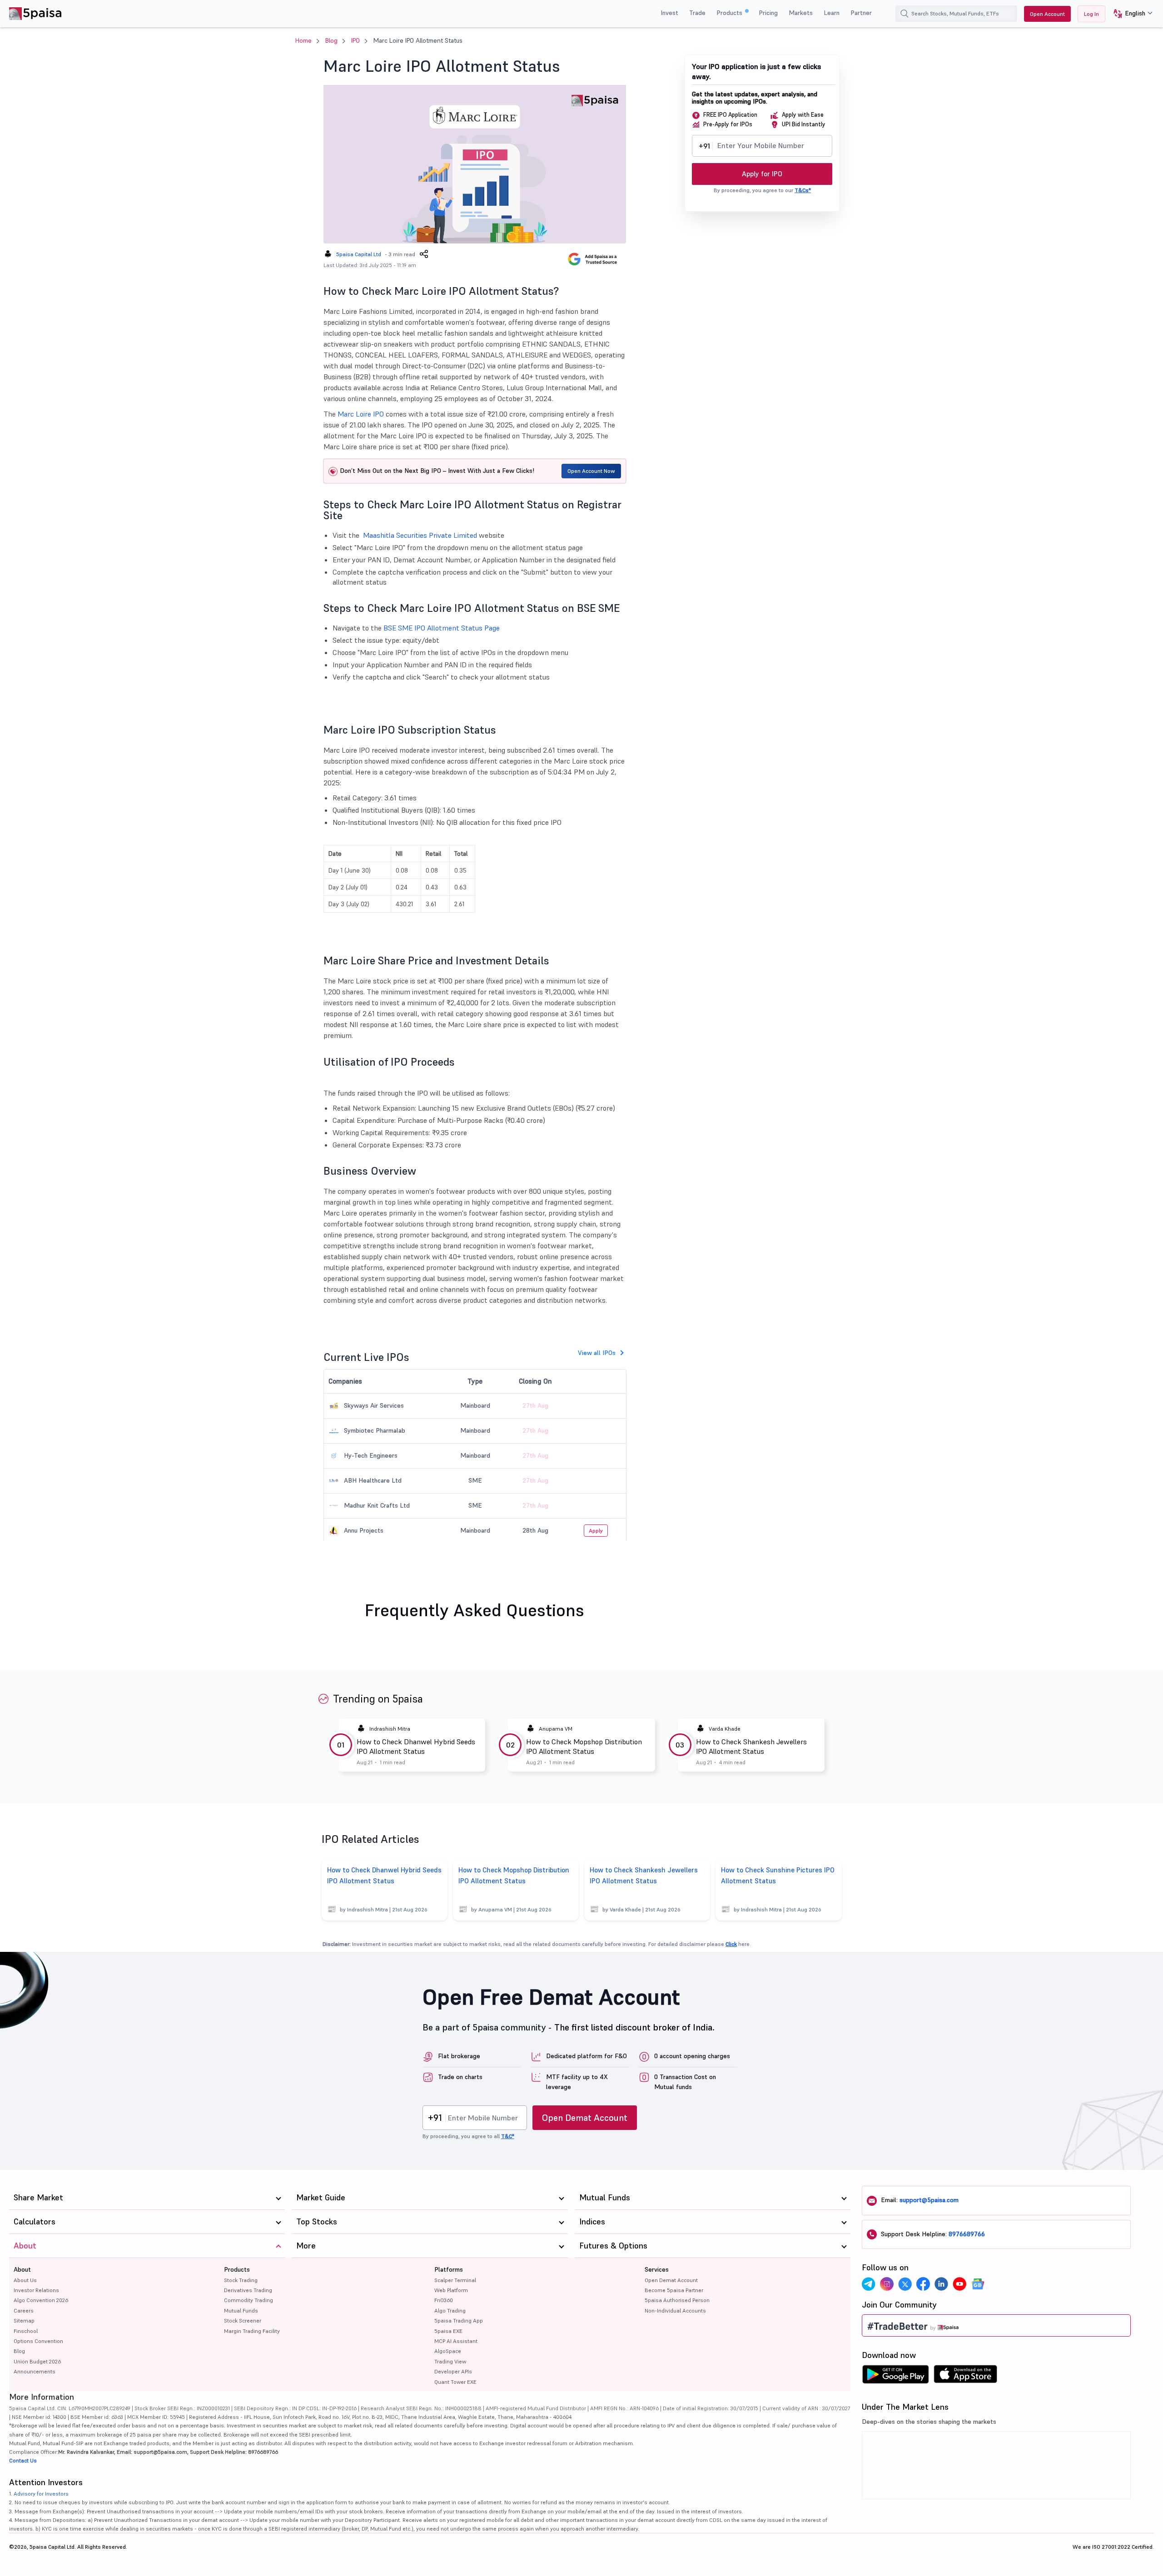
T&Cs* (803, 190)
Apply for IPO (762, 174)
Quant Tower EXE (455, 2382)
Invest (669, 13)
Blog (331, 40)
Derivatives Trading (248, 2290)
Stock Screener (243, 2320)
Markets (801, 13)
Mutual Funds (241, 2310)
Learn (832, 13)
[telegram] (869, 2284)
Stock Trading (241, 2280)
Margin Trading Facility (252, 2331)
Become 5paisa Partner (674, 2290)
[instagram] (887, 2284)
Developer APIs (453, 2371)
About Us (25, 2280)
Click (731, 1944)
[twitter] (905, 2284)
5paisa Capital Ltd (359, 254)
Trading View (450, 2361)
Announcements (35, 2371)
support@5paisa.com (929, 2200)
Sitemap (24, 2320)
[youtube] (959, 2284)
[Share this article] (424, 254)
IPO (355, 40)
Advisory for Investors (41, 2494)
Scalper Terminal (455, 2280)
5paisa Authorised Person (677, 2300)
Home (303, 40)
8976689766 (967, 2234)
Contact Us (23, 2460)
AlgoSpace (448, 2351)
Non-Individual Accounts (675, 2310)
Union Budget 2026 (37, 2361)
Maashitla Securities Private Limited (420, 535)
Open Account (1047, 14)
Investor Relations (36, 2290)
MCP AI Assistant (456, 2341)
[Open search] (905, 14)
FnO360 (444, 2300)
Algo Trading (450, 2310)
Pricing (768, 13)
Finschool (26, 2331)
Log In (1091, 14)
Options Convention (38, 2341)
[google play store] (895, 2377)
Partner (861, 13)
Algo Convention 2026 (41, 2300)
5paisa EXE (448, 2331)
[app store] (966, 2377)
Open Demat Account (585, 2118)
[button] (1130, 14)
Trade (697, 13)
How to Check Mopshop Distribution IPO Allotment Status (584, 1746)
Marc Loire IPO (361, 414)
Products (730, 13)
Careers (24, 2310)
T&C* (508, 2136)
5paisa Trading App (459, 2320)
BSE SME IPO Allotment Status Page (442, 628)
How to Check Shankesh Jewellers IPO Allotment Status (751, 1746)
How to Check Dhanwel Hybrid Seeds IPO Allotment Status (416, 1746)
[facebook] (923, 2284)
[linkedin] (941, 2284)
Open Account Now (591, 471)
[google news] (978, 2284)
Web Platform (451, 2290)
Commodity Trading (249, 2300)
